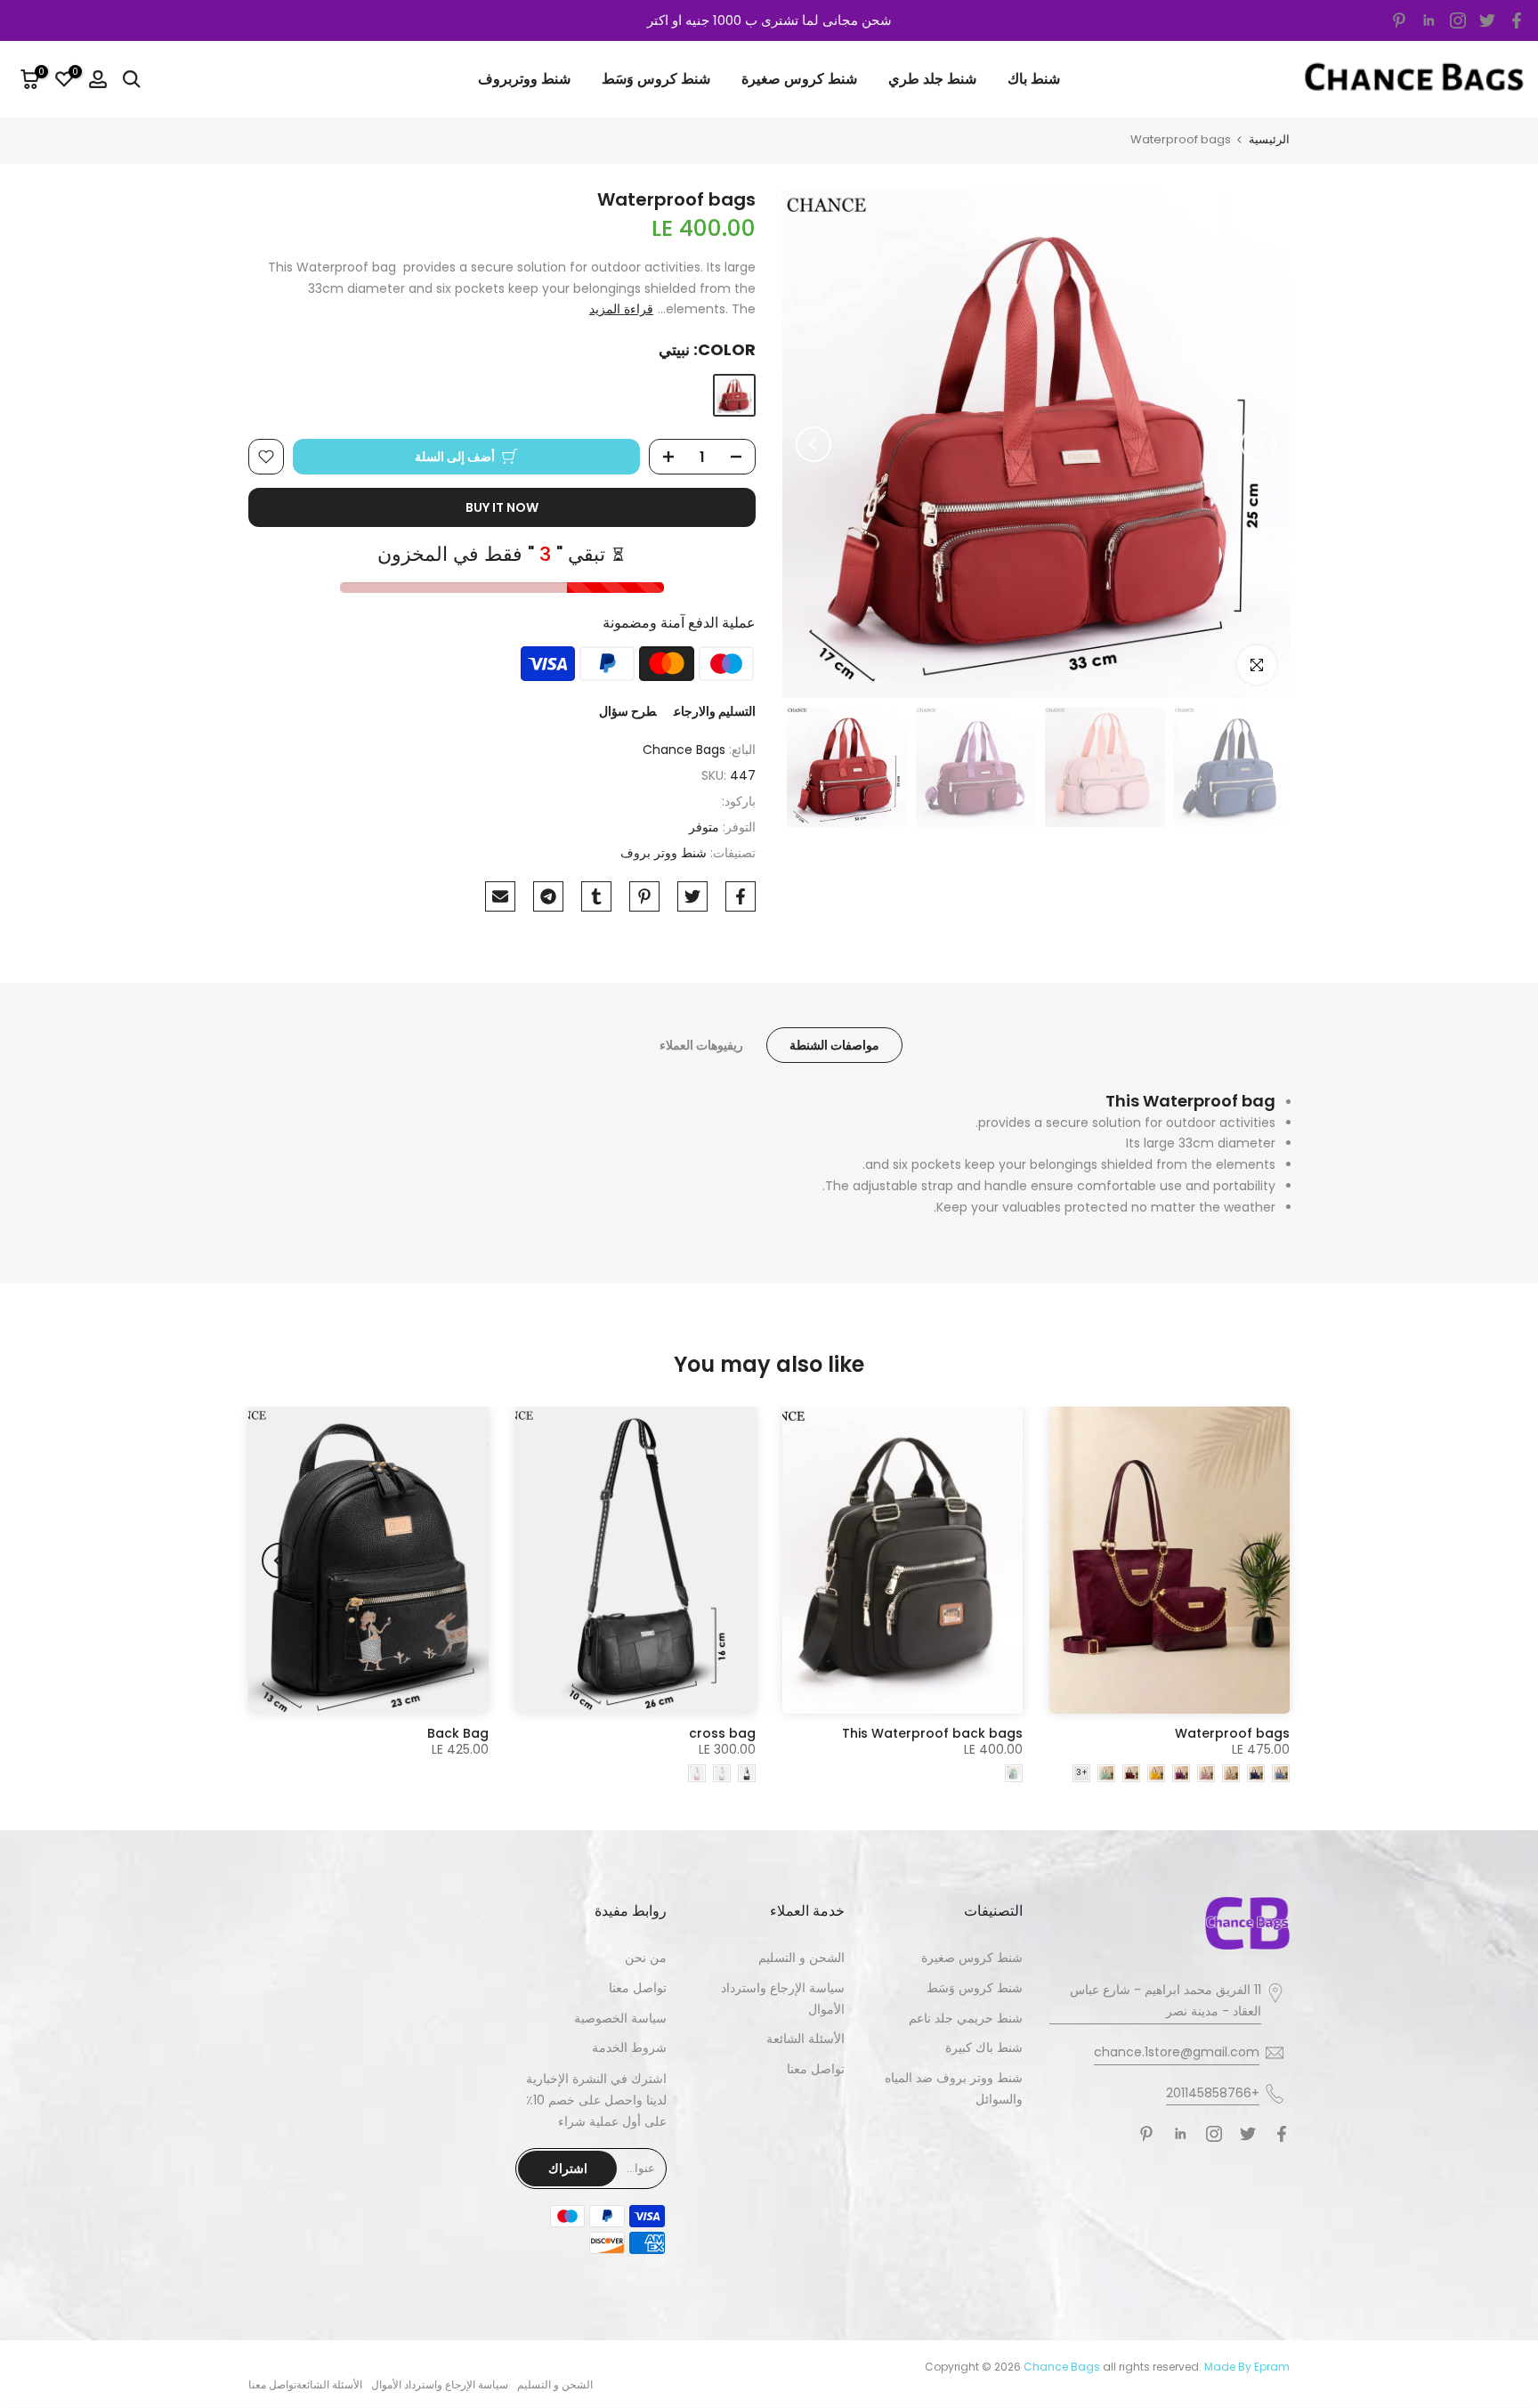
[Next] (814, 444)
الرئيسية (1269, 139)
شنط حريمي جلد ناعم (966, 2018)
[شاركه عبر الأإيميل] (500, 896)
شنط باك (1034, 79)
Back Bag (458, 1733)
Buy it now (502, 507)
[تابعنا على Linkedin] (1429, 20)
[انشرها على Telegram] (548, 896)
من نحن (646, 1958)
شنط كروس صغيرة (799, 79)
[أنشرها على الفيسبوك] (741, 896)
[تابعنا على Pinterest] (1399, 20)
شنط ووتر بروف (664, 853)
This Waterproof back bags (932, 1733)
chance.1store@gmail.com (1177, 2052)
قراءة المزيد (621, 309)
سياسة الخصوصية (620, 2018)
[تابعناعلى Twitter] (1487, 20)
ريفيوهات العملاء (701, 1045)
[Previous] (1259, 444)
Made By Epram (1247, 2367)
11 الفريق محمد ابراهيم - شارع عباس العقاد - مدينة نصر (1166, 2000)
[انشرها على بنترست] (644, 896)
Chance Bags (684, 750)
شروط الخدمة (629, 2047)
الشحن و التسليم (801, 1958)
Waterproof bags (1232, 1733)
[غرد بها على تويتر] (692, 896)
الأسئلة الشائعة (805, 2039)
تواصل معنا (816, 2069)
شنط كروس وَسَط (656, 79)
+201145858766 (1213, 2093)
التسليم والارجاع (715, 711)
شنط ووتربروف (524, 79)
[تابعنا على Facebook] (1517, 20)
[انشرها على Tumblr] (596, 896)
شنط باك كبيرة (984, 2047)
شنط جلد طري (932, 79)
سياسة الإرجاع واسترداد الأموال (440, 2384)
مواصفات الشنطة (834, 1045)
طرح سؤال (627, 711)
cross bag (722, 1733)
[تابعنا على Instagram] (1458, 20)
